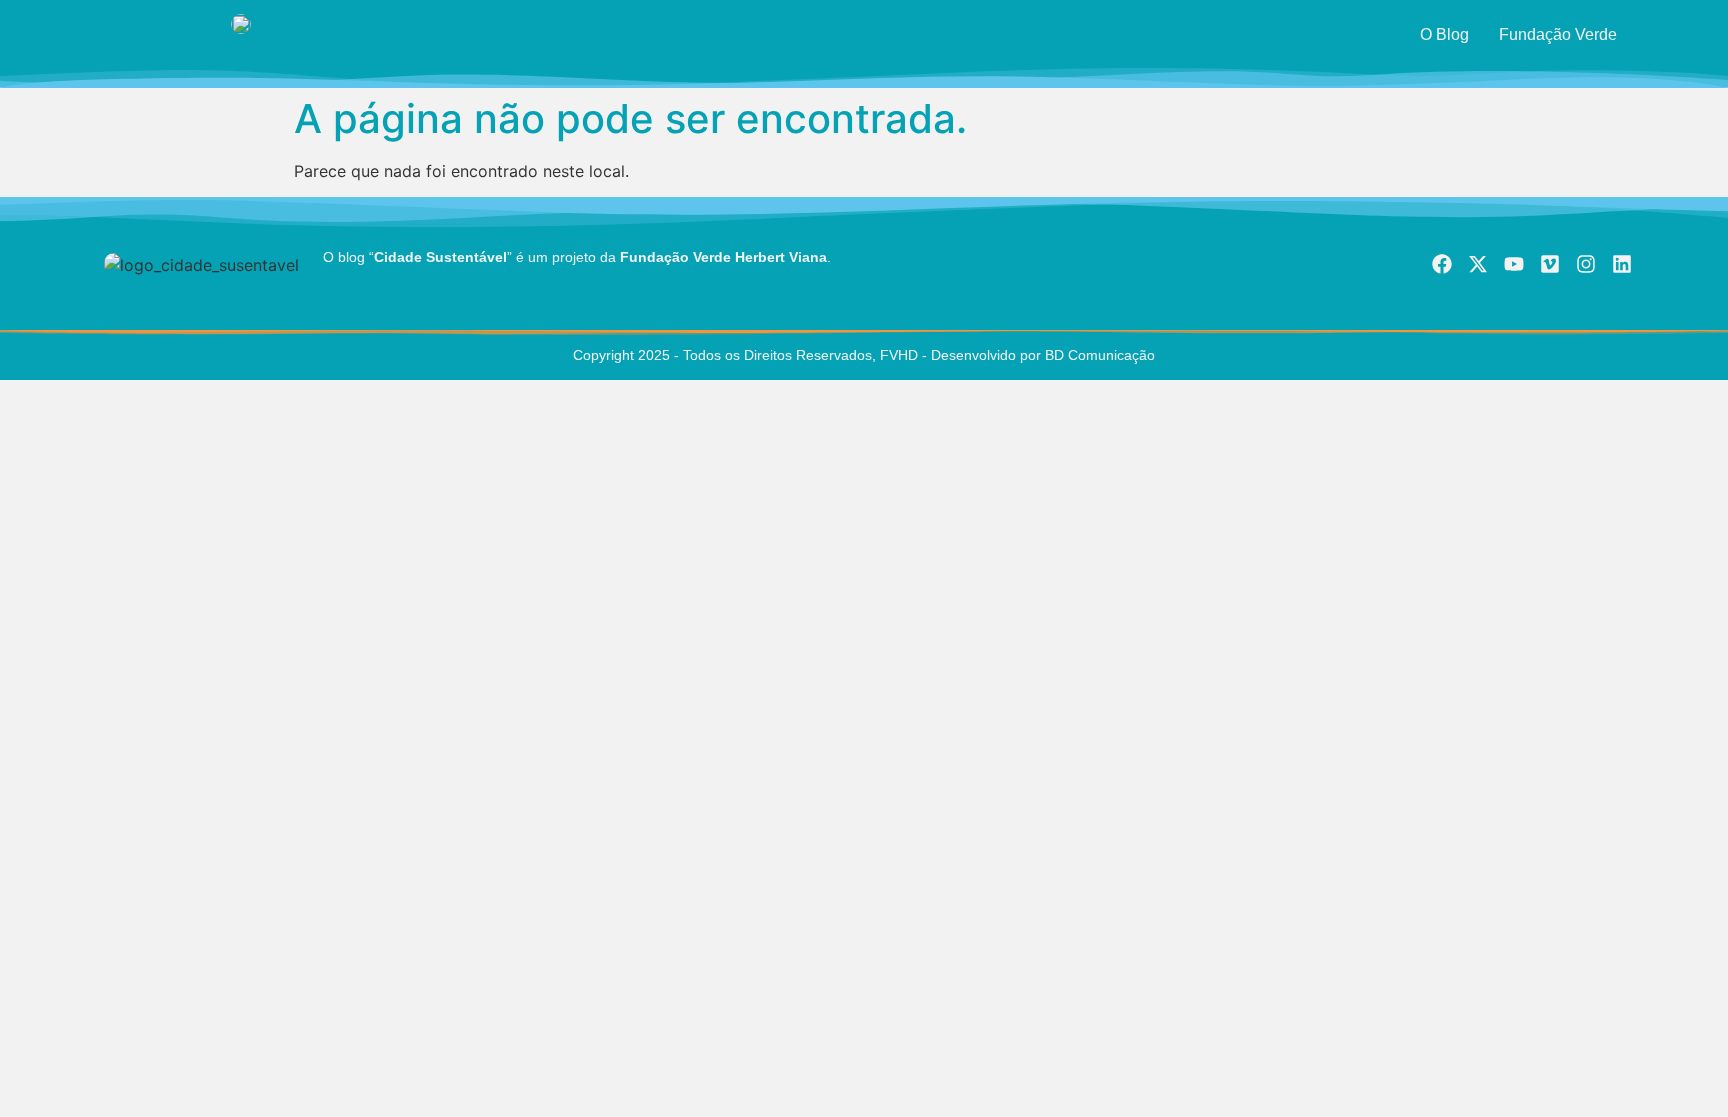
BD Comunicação (1098, 355)
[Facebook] (1442, 264)
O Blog (1444, 34)
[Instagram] (1586, 264)
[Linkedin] (1622, 264)
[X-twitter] (1478, 264)
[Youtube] (1514, 264)
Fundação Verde (1558, 34)
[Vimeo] (1550, 264)
